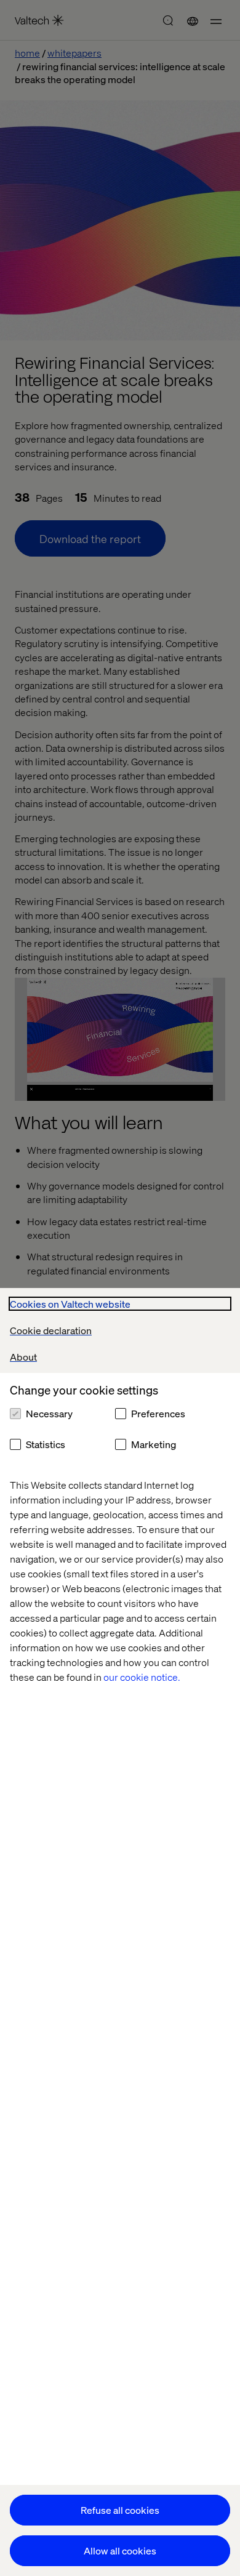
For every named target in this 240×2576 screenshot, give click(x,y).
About (23, 1357)
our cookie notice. (142, 1677)
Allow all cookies (120, 2550)
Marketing (154, 1444)
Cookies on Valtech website (70, 1304)
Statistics (46, 1444)
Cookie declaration (51, 1330)
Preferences (158, 1413)
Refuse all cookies (120, 2510)
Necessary (49, 1413)
